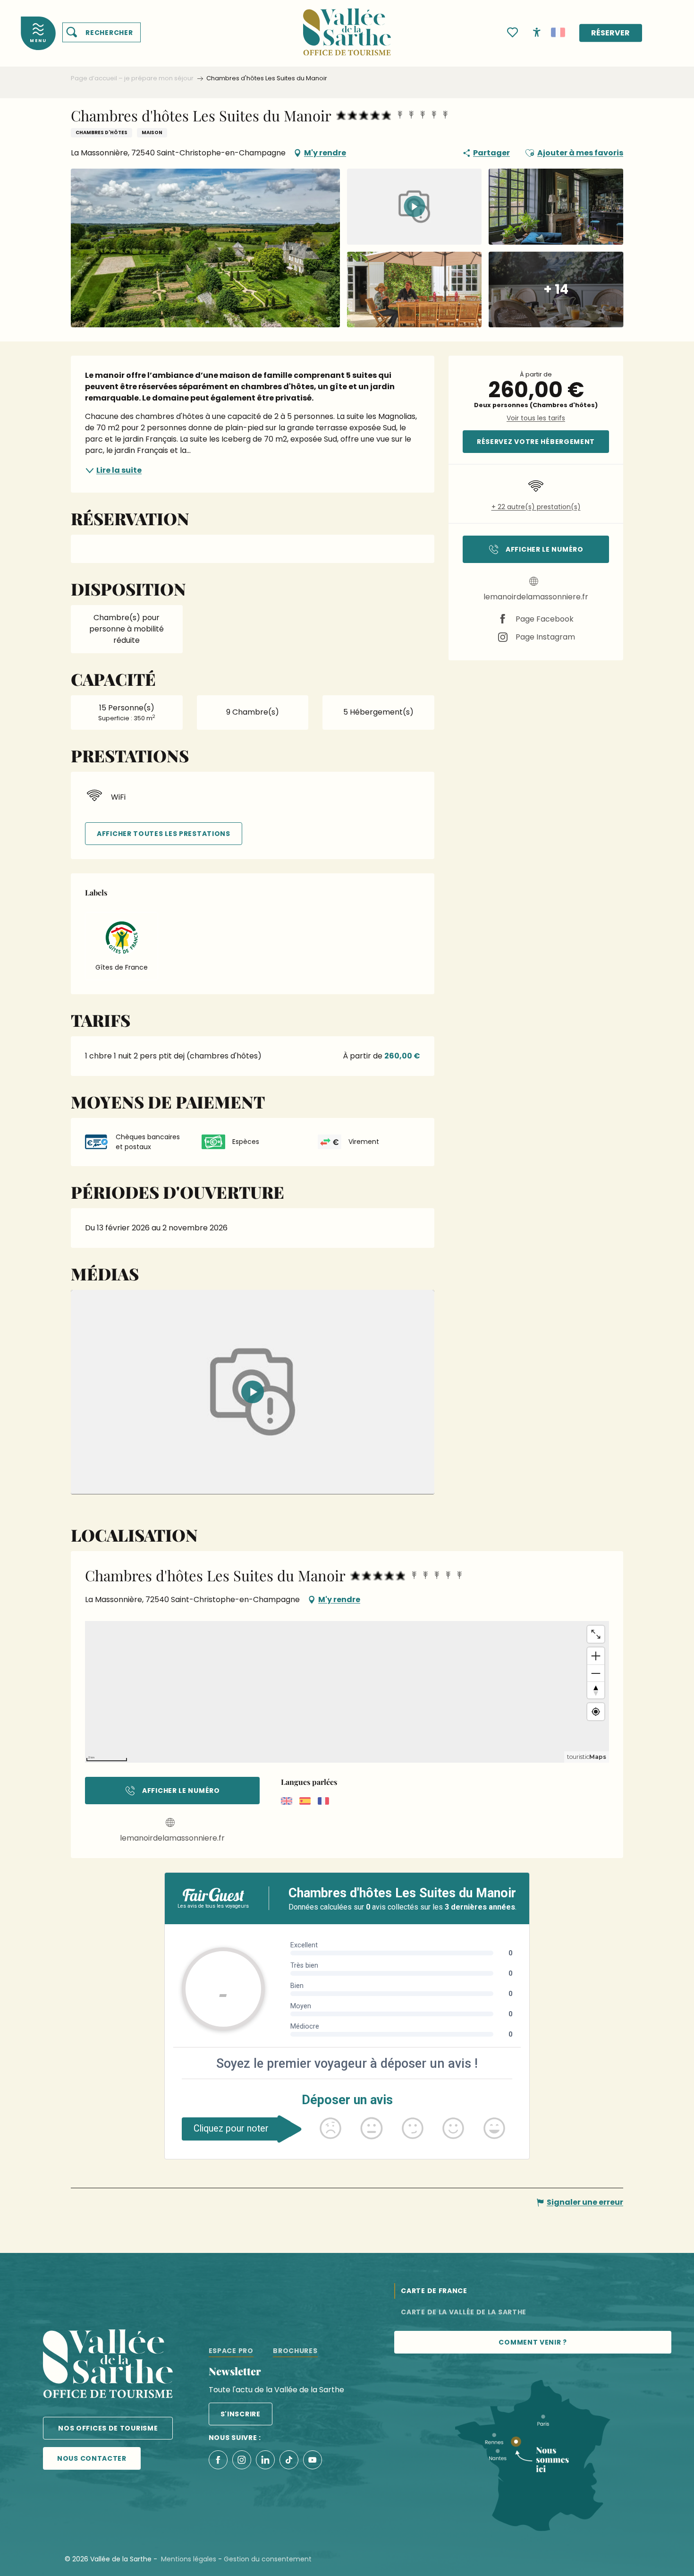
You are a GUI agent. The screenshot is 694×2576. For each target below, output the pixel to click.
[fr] (558, 33)
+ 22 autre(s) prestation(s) (536, 507)
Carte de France (434, 2291)
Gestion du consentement (268, 2559)
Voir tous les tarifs (536, 418)
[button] (102, 33)
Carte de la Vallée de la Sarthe (464, 2312)
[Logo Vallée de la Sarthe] (108, 2366)
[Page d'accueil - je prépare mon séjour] (347, 26)
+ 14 (556, 289)
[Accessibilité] (537, 32)
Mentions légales (189, 2559)
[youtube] (253, 1392)
